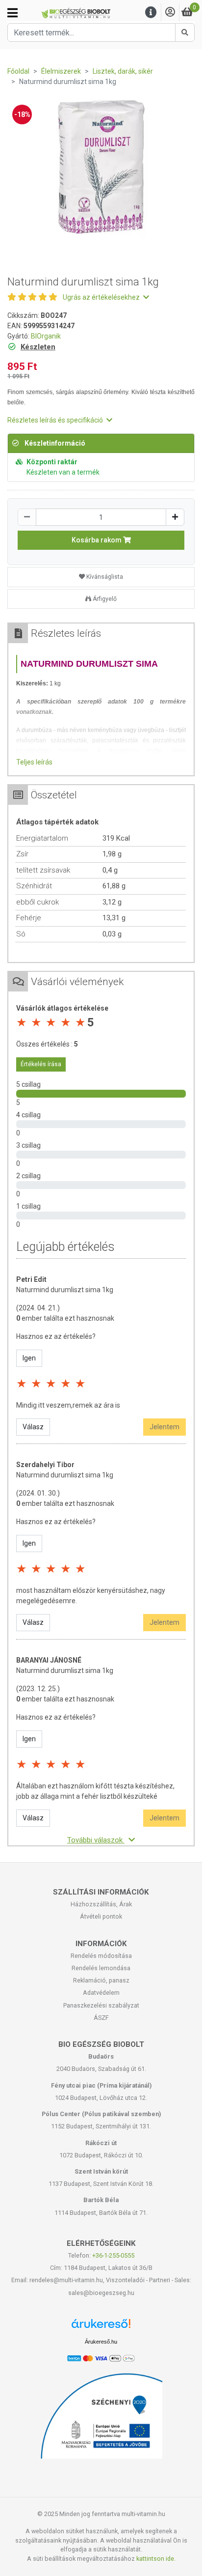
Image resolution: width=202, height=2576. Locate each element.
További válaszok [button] (96, 1840)
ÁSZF (101, 2018)
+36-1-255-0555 (113, 2255)
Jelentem (164, 1427)
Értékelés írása (41, 1064)
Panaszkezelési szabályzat (101, 2005)
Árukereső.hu (101, 2342)
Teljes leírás (34, 762)
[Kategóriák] (13, 13)
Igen (29, 1358)
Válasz (33, 1427)
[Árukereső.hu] (101, 2327)
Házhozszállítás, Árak (101, 1904)
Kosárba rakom (97, 540)
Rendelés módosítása (101, 1956)
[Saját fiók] (170, 13)
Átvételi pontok (101, 1916)
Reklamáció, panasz (101, 1980)
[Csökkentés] (27, 517)
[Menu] (151, 13)
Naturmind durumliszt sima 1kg (65, 1290)
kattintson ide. (156, 2559)
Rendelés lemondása (101, 1968)
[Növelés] (175, 517)
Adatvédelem (101, 1993)
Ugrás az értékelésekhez (102, 297)
